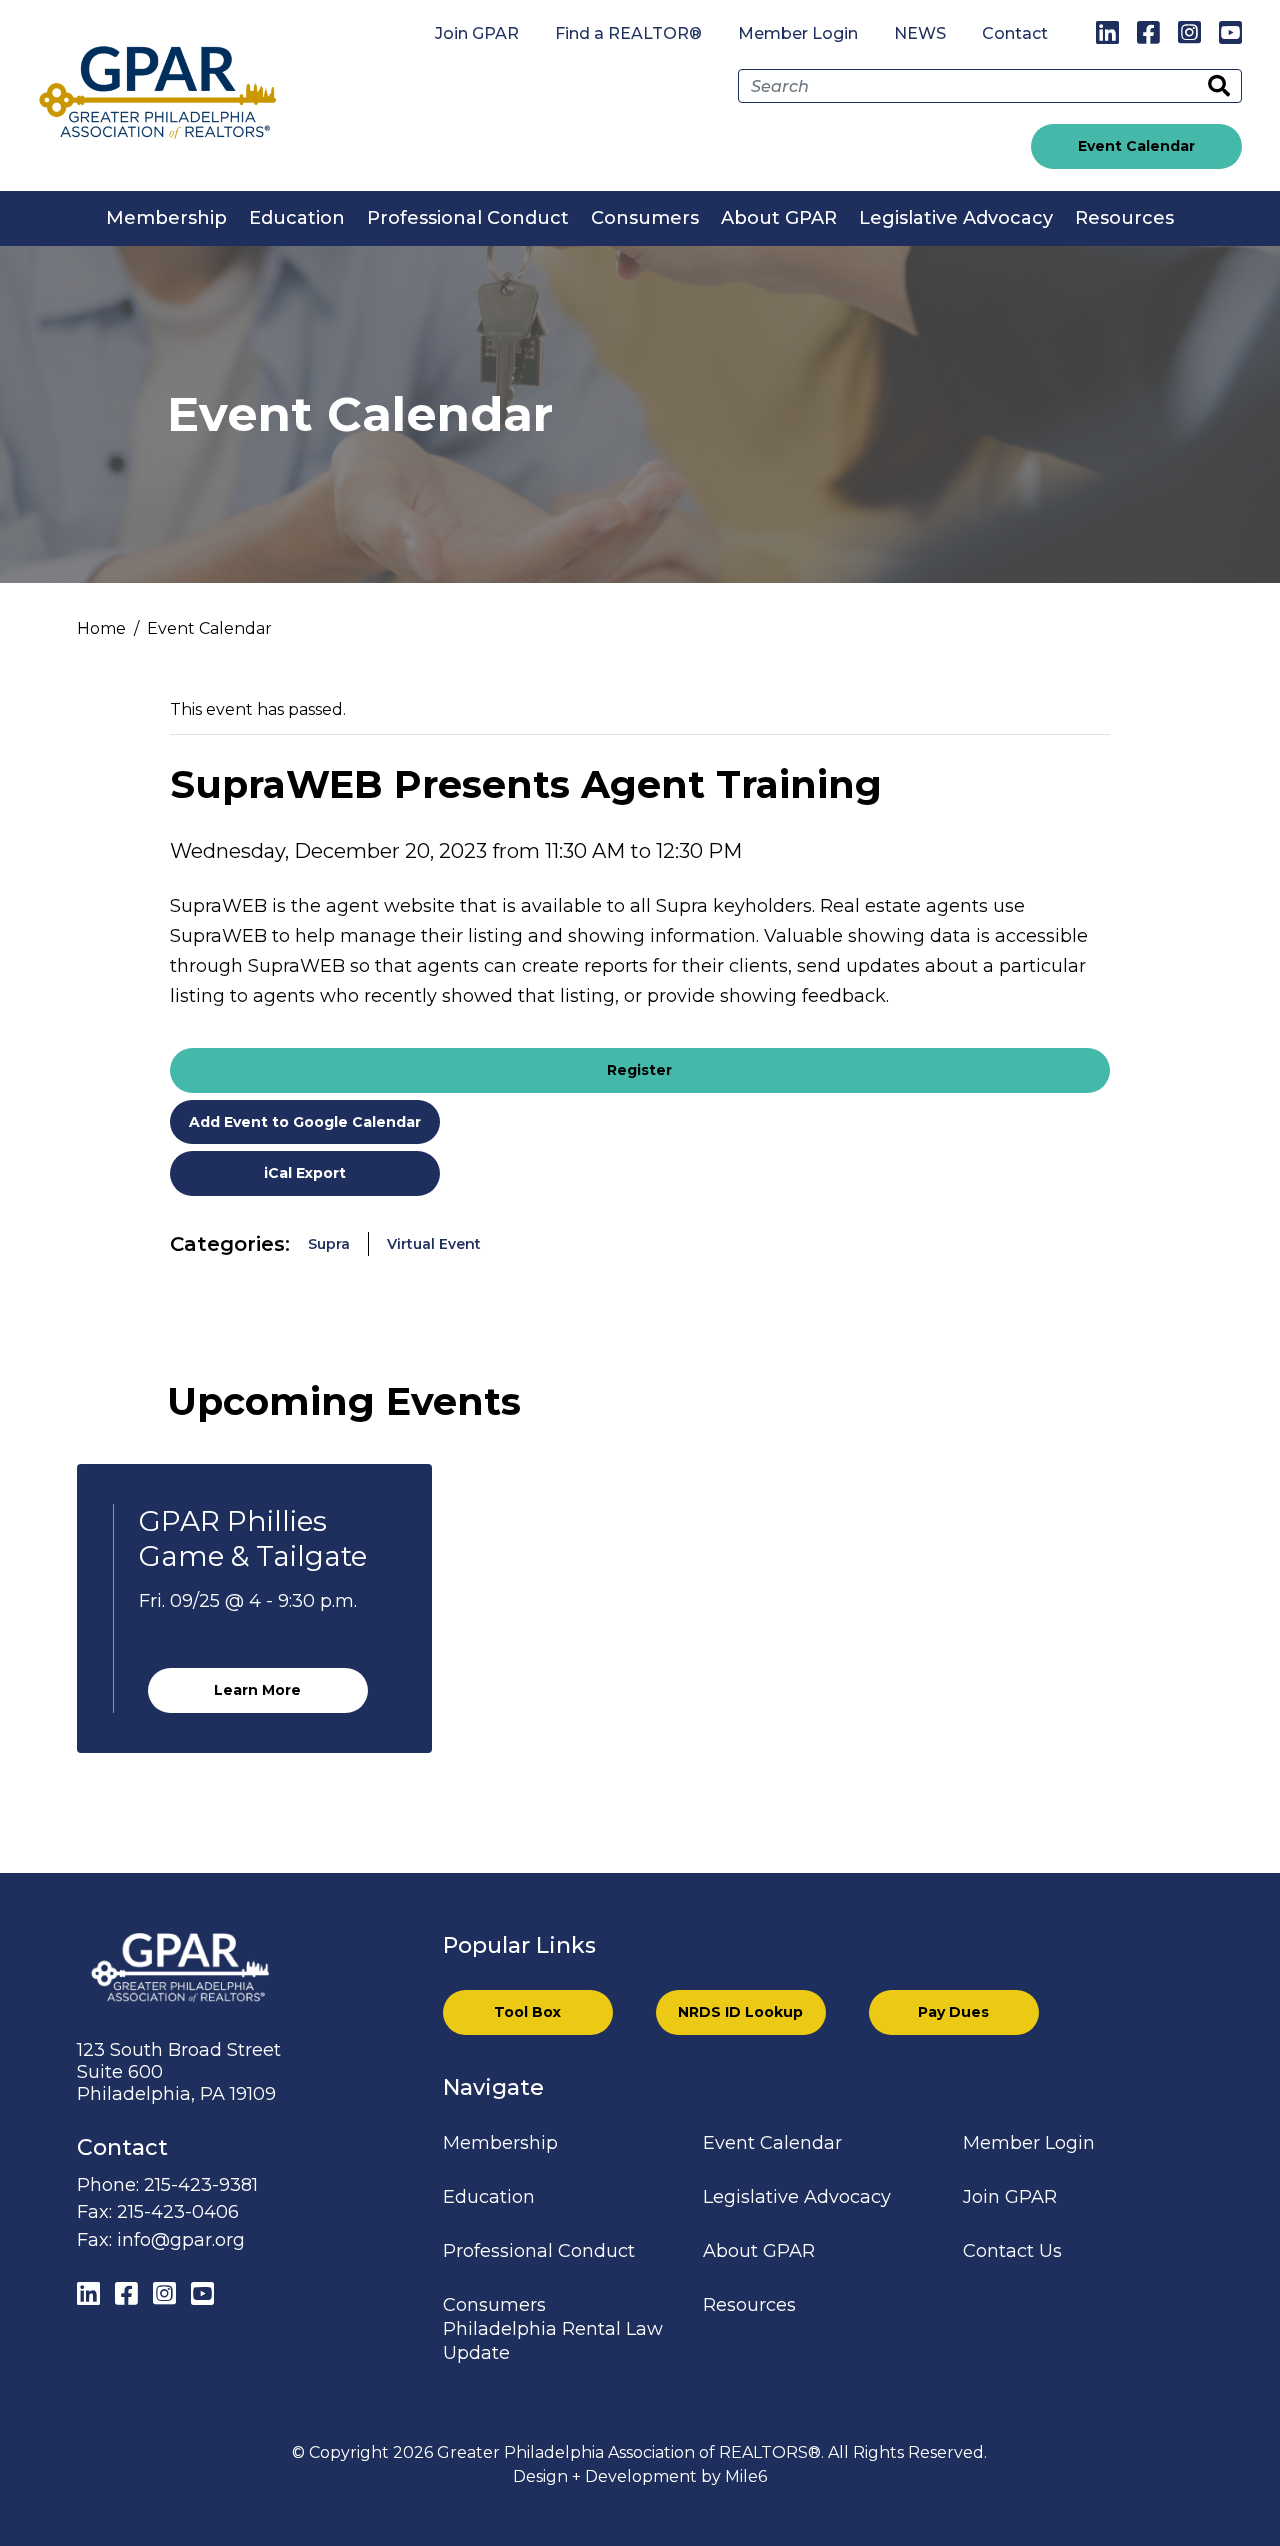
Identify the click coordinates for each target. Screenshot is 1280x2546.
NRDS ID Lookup (740, 2012)
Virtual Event (434, 1244)
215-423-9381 (201, 2185)
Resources (1124, 218)
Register (639, 1070)
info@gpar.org (181, 2240)
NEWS (920, 33)
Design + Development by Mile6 (640, 2476)
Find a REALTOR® (628, 33)
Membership (166, 218)
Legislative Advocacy (956, 218)
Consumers (645, 218)
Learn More (257, 1690)
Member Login (798, 33)
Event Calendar (1136, 146)
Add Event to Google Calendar (305, 1122)
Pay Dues (953, 2012)
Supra (329, 1244)
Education (297, 218)
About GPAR (779, 218)
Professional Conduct (468, 218)
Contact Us (1012, 2251)
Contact (1015, 33)
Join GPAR (477, 33)
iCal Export (305, 1173)
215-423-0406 (178, 2212)
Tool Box (527, 2012)
